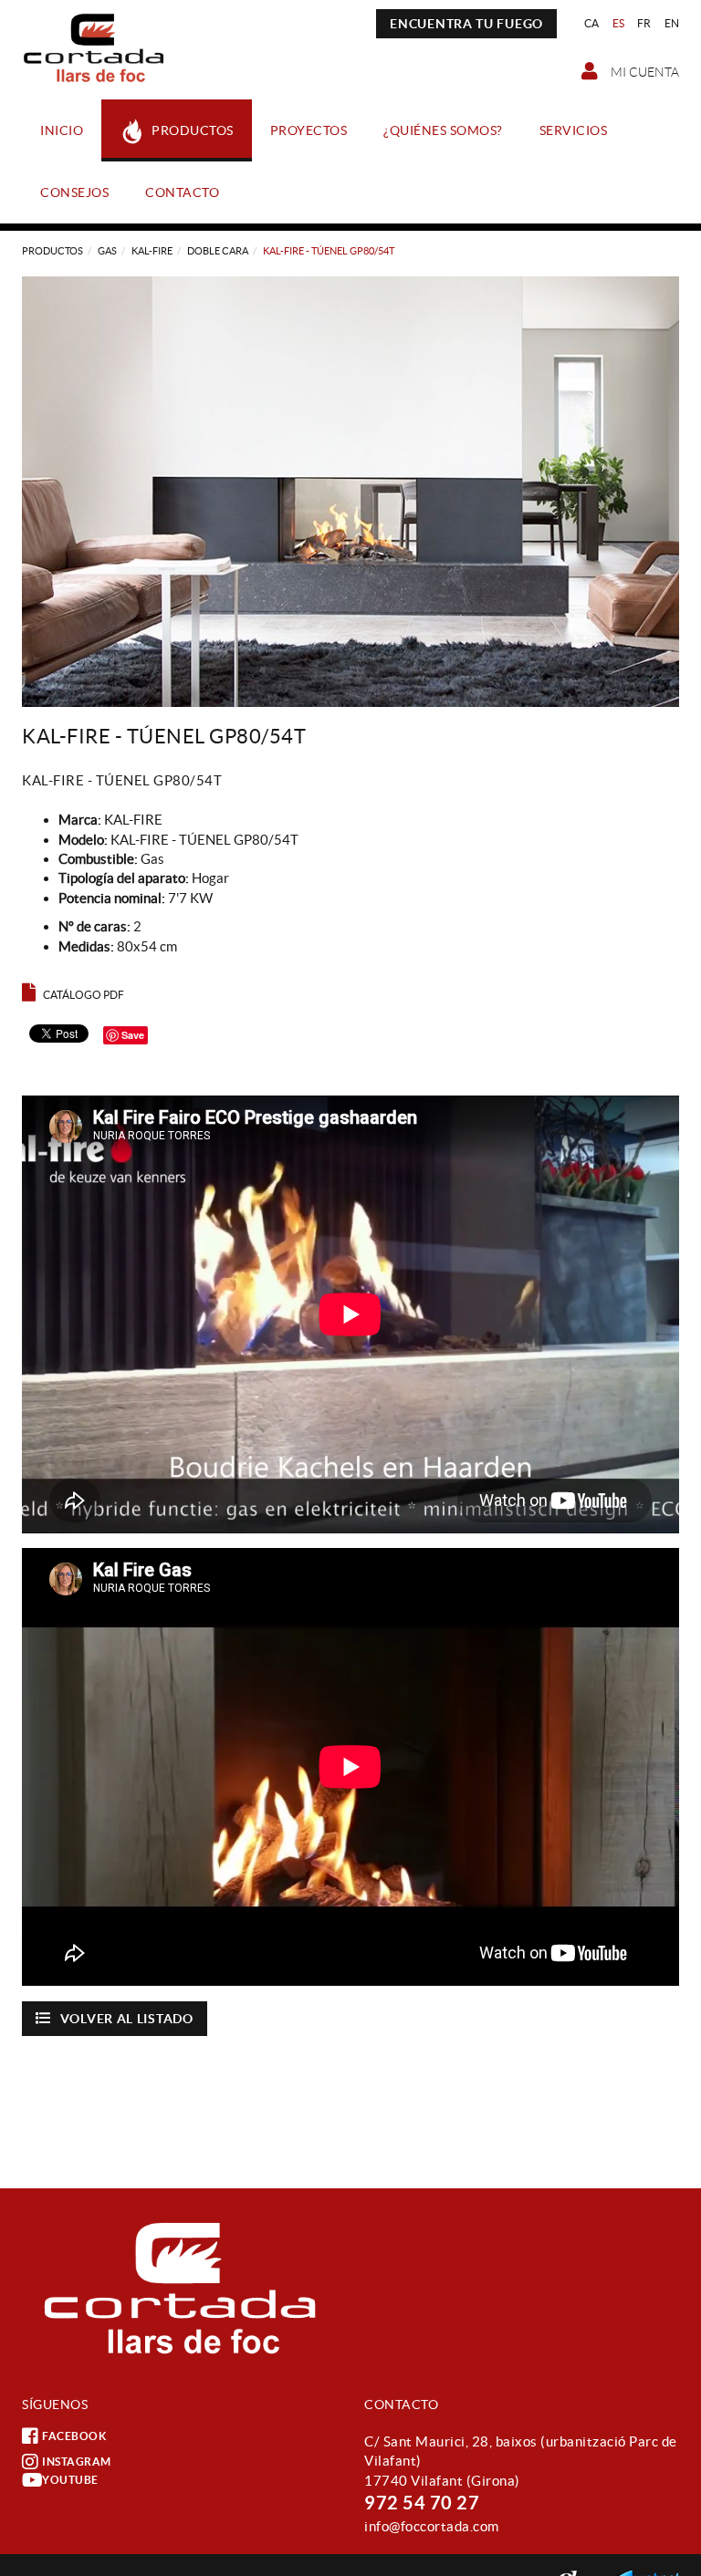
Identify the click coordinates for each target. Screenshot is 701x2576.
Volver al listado (127, 2019)
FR (644, 23)
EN (672, 23)
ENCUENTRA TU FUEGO (466, 24)
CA (592, 23)
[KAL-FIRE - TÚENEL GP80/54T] (350, 492)
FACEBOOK (74, 2436)
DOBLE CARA (218, 251)
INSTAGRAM (77, 2462)
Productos (52, 251)
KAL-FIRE (152, 251)
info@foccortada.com (432, 2526)
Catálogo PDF (84, 995)
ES (619, 23)
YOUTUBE (70, 2480)
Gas (107, 251)
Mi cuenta (643, 72)
